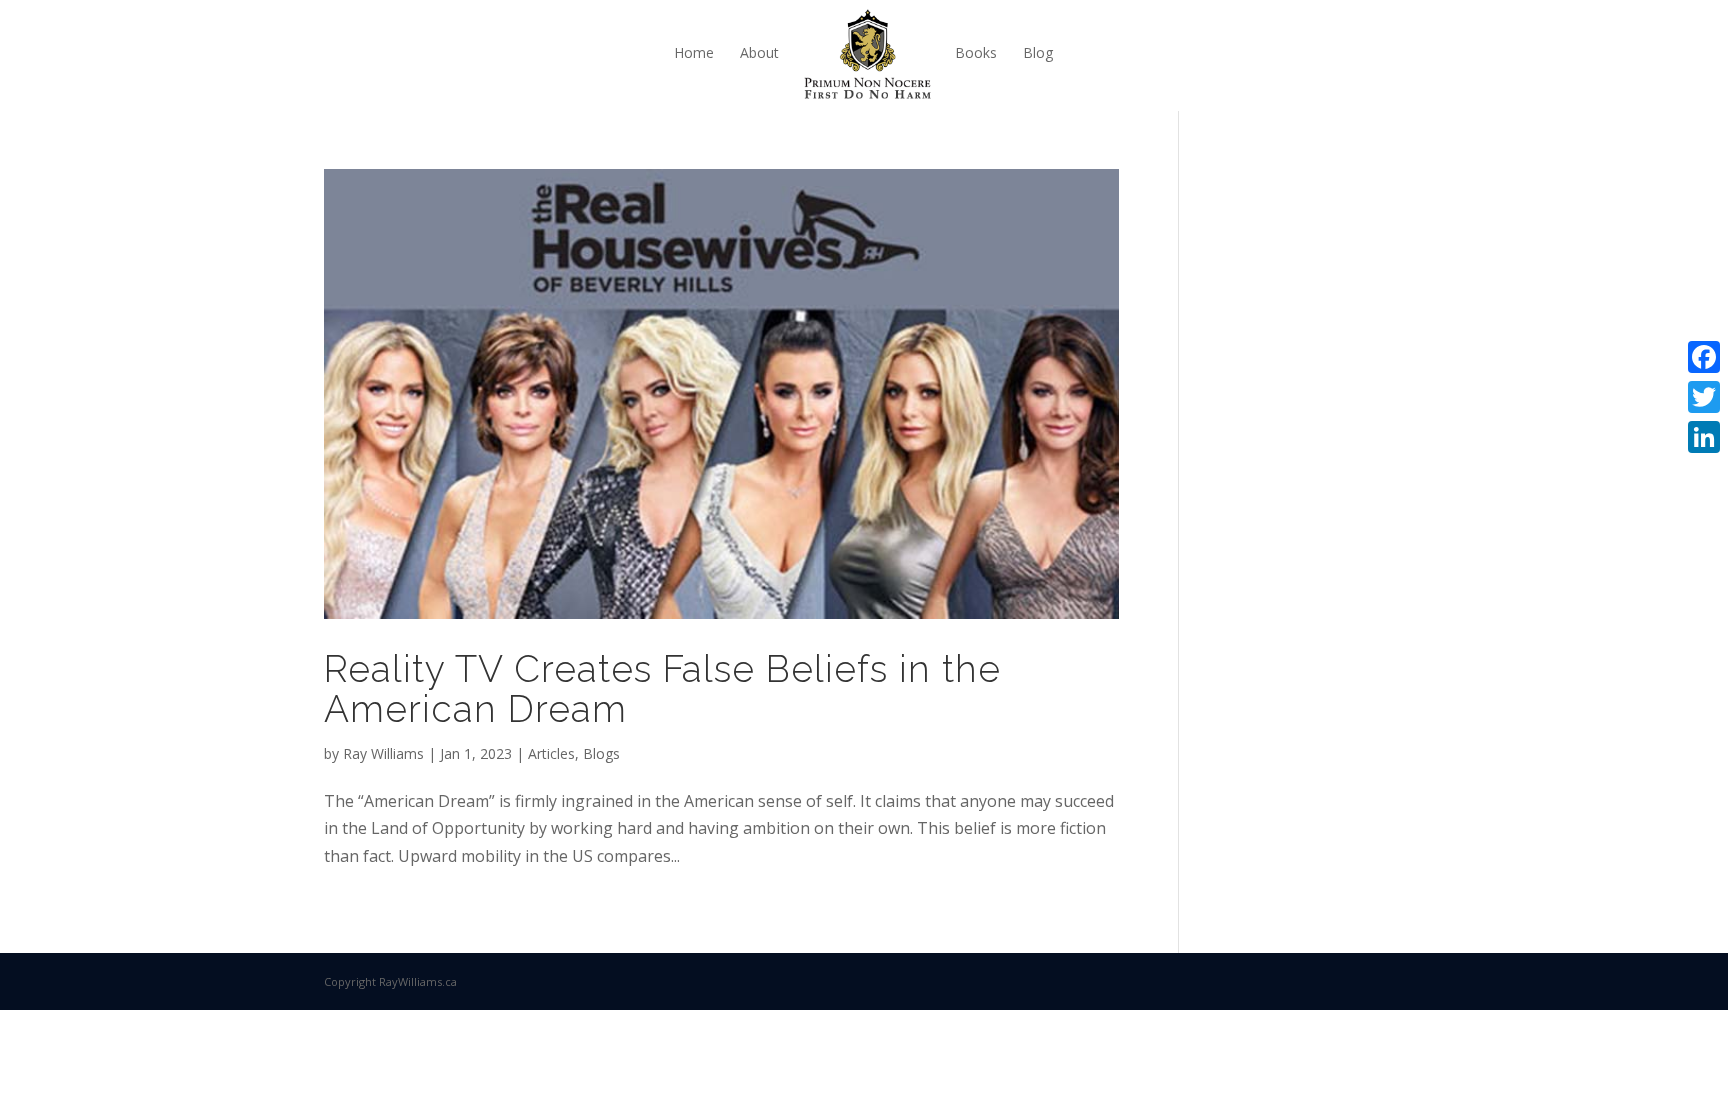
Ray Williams (383, 753)
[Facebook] (1704, 357)
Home (694, 52)
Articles (551, 753)
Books (976, 52)
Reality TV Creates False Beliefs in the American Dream (662, 689)
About (759, 52)
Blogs (601, 753)
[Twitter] (1704, 397)
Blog (1038, 52)
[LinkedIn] (1704, 437)
